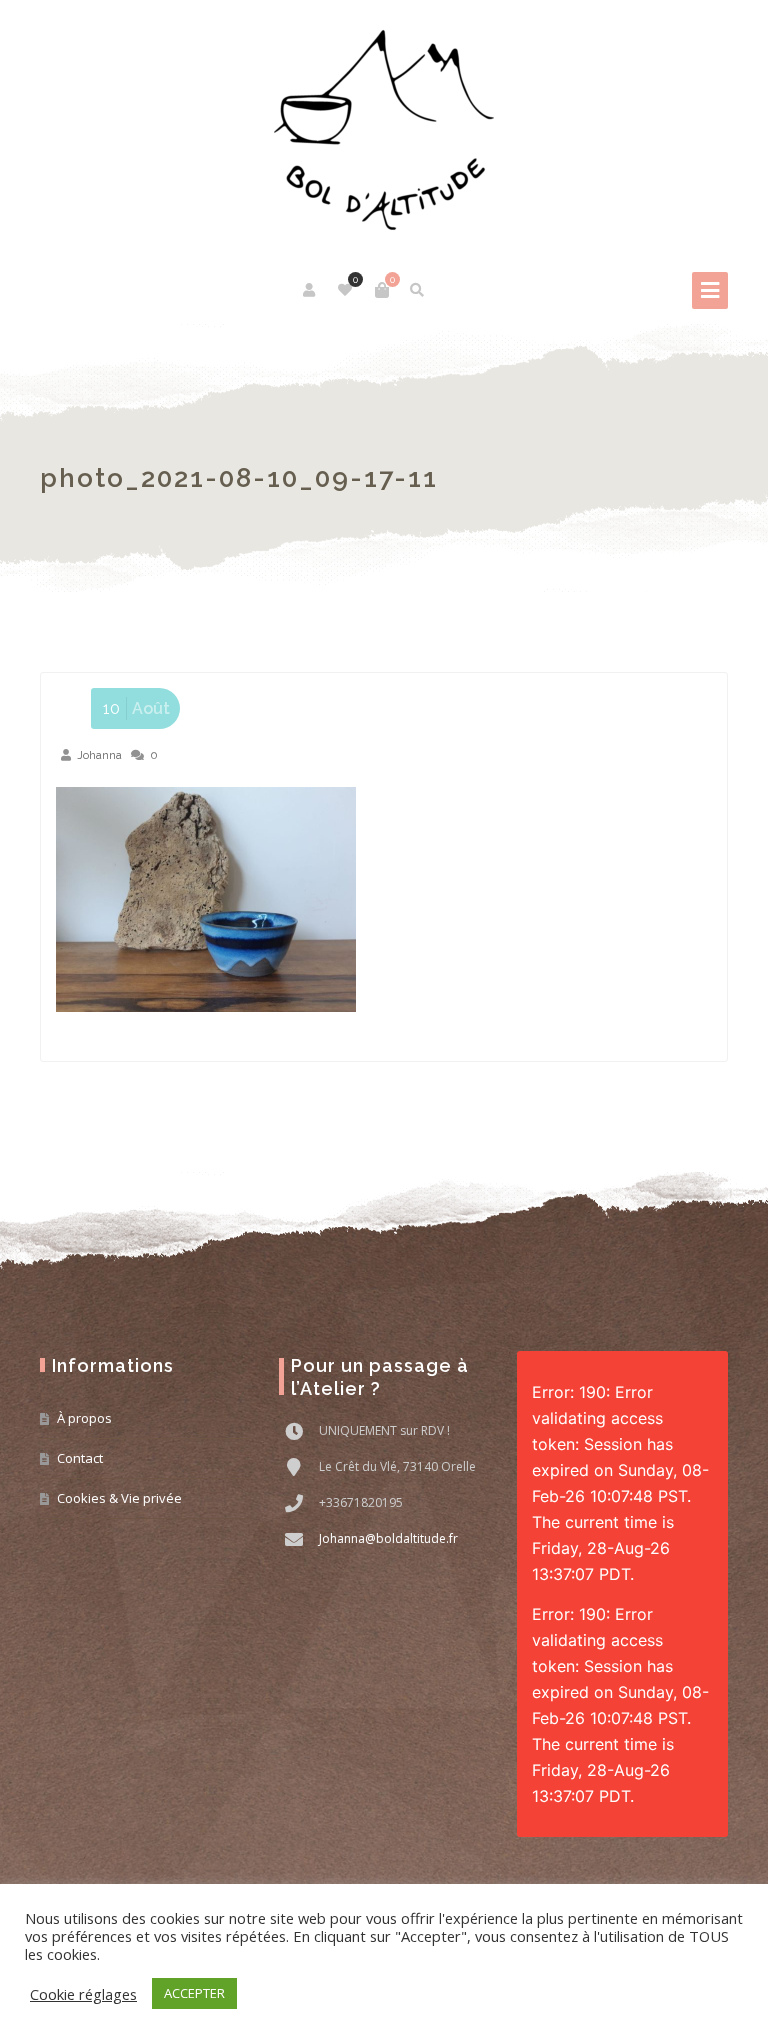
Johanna (99, 755)
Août (136, 708)
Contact (80, 1458)
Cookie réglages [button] (83, 1994)
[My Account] (310, 290)
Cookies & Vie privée (119, 1498)
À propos (84, 1418)
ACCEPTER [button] (194, 1993)
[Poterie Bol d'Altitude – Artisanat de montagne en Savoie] (384, 130)
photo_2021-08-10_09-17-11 (239, 478)
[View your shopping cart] (382, 290)
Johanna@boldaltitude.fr (388, 1538)
